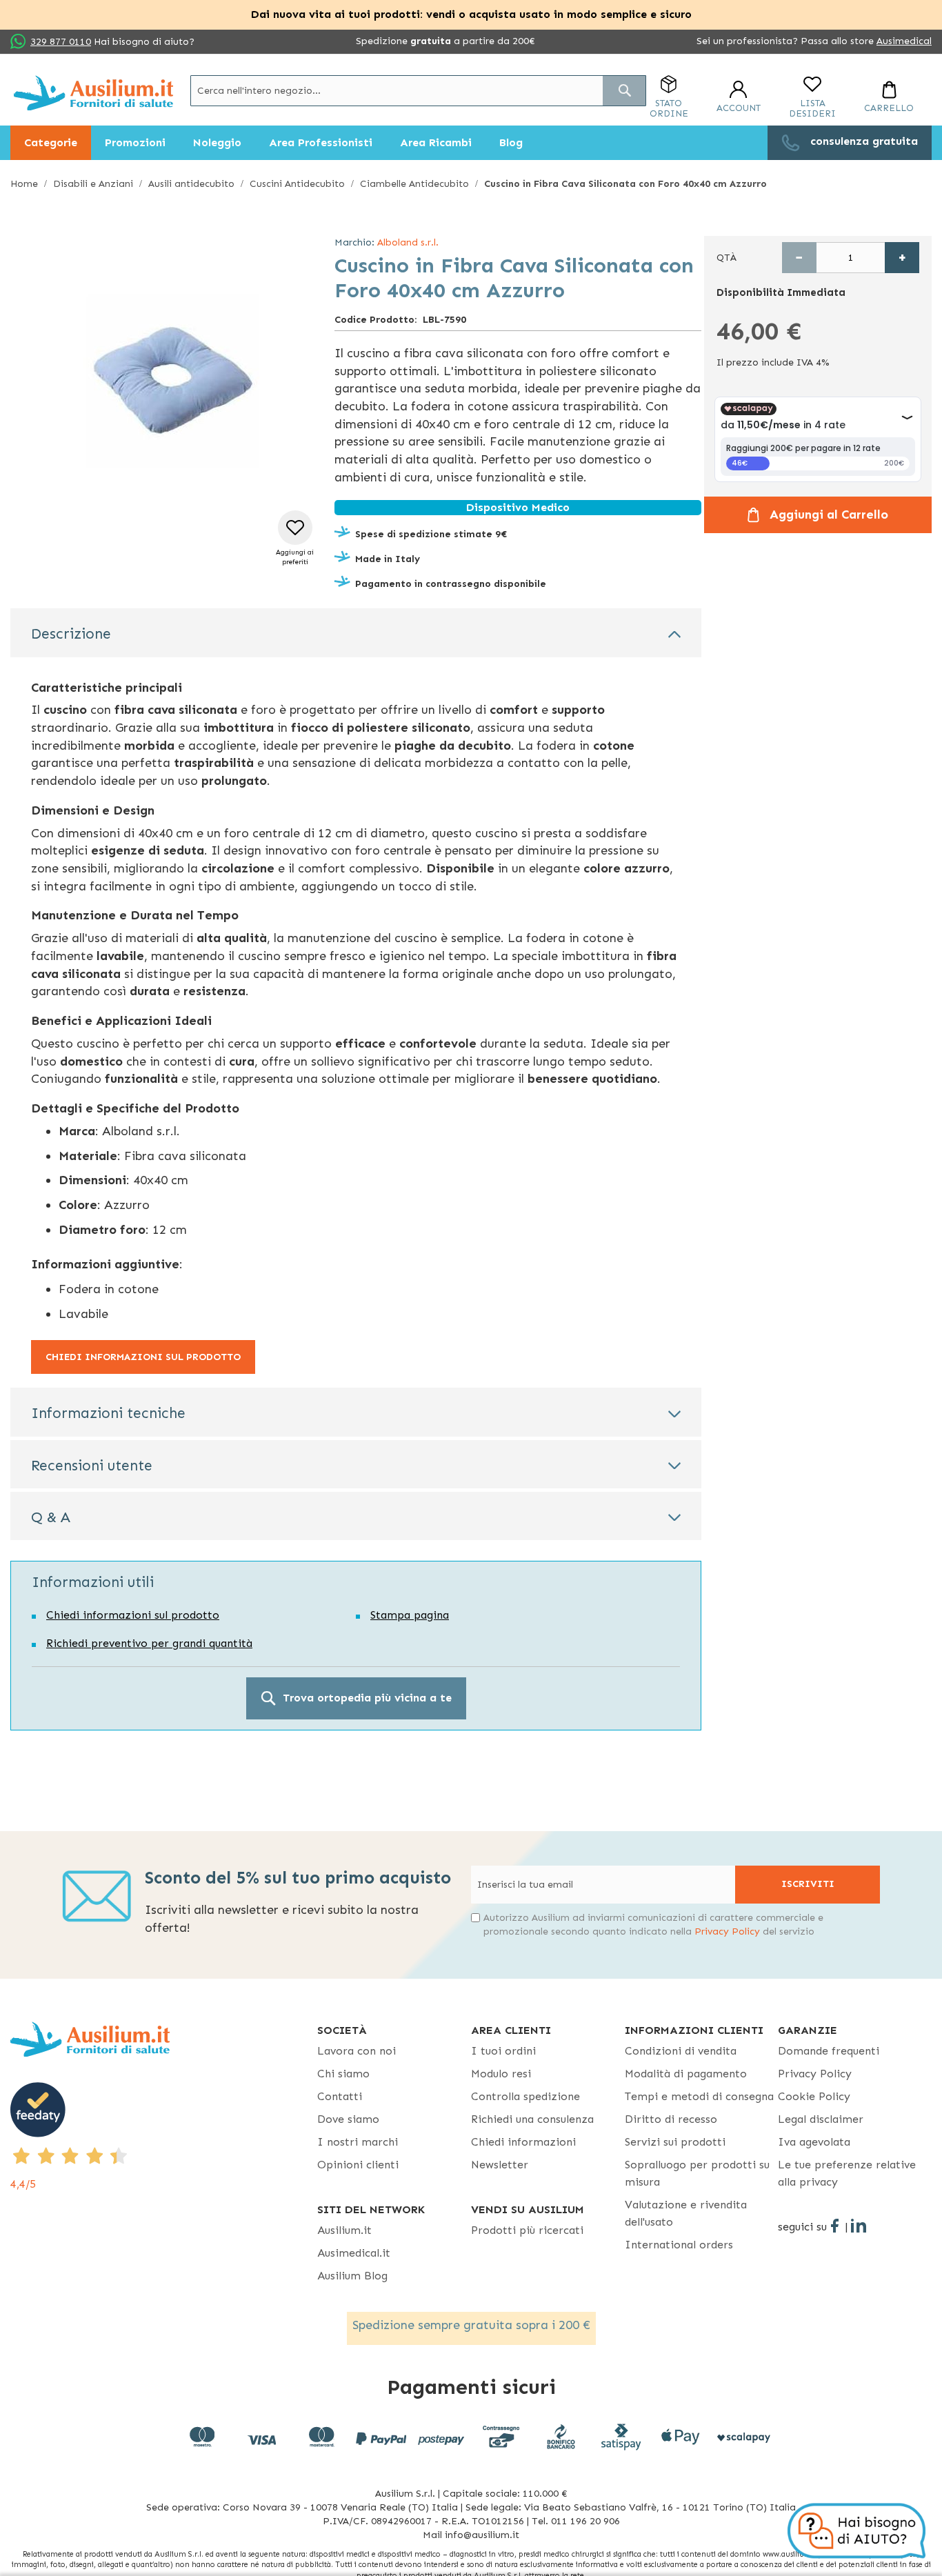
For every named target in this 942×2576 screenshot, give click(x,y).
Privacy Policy (727, 1931)
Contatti (340, 2096)
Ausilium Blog (352, 2276)
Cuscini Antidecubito (297, 184)
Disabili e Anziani (93, 184)
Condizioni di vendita (681, 2051)
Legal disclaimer (821, 2119)
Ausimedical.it (354, 2253)
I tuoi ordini (503, 2051)
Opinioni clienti (358, 2165)
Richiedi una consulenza (532, 2119)
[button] (295, 539)
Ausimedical (904, 41)
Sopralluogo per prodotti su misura (697, 2173)
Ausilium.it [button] (344, 2230)
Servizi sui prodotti (675, 2142)
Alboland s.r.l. (408, 242)
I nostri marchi (358, 2142)
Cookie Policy (814, 2096)
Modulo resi (501, 2074)
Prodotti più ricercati (527, 2230)
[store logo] (93, 93)
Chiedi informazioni (523, 2142)
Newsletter (500, 2165)
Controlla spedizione (525, 2096)
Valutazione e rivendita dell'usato (686, 2213)
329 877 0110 (61, 42)
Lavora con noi (357, 2051)
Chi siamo (343, 2074)
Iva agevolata (814, 2142)
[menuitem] (51, 143)
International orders (679, 2245)
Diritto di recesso (671, 2119)
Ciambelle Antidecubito (414, 184)
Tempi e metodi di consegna (699, 2096)
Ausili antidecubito (191, 184)
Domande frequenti (829, 2051)
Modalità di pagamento (686, 2074)
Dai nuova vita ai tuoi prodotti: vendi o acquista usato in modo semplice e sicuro (471, 14)
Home (24, 184)
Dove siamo (348, 2119)
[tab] (356, 632)
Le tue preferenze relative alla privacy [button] (847, 2173)
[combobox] (418, 91)
